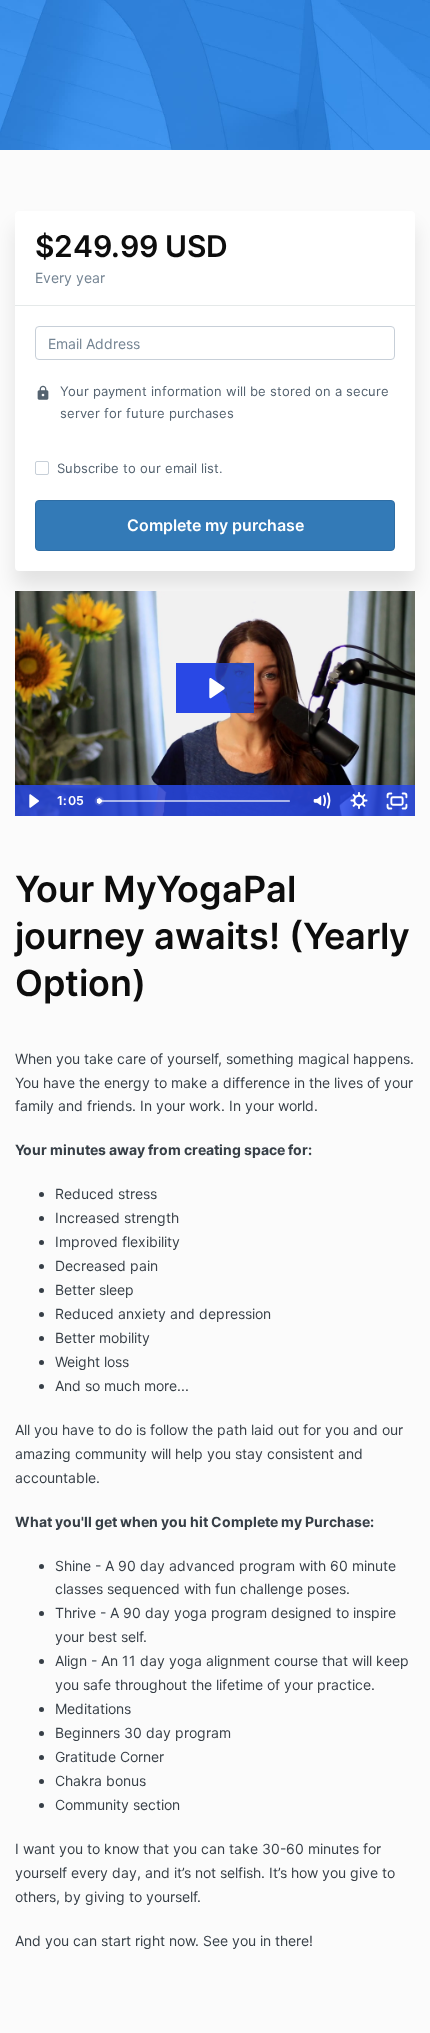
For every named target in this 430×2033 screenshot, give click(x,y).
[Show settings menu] (359, 801)
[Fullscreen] (397, 801)
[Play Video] (33, 801)
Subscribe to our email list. (140, 468)
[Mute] (321, 801)
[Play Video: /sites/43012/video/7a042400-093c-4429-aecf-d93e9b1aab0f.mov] (215, 688)
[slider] (195, 801)
